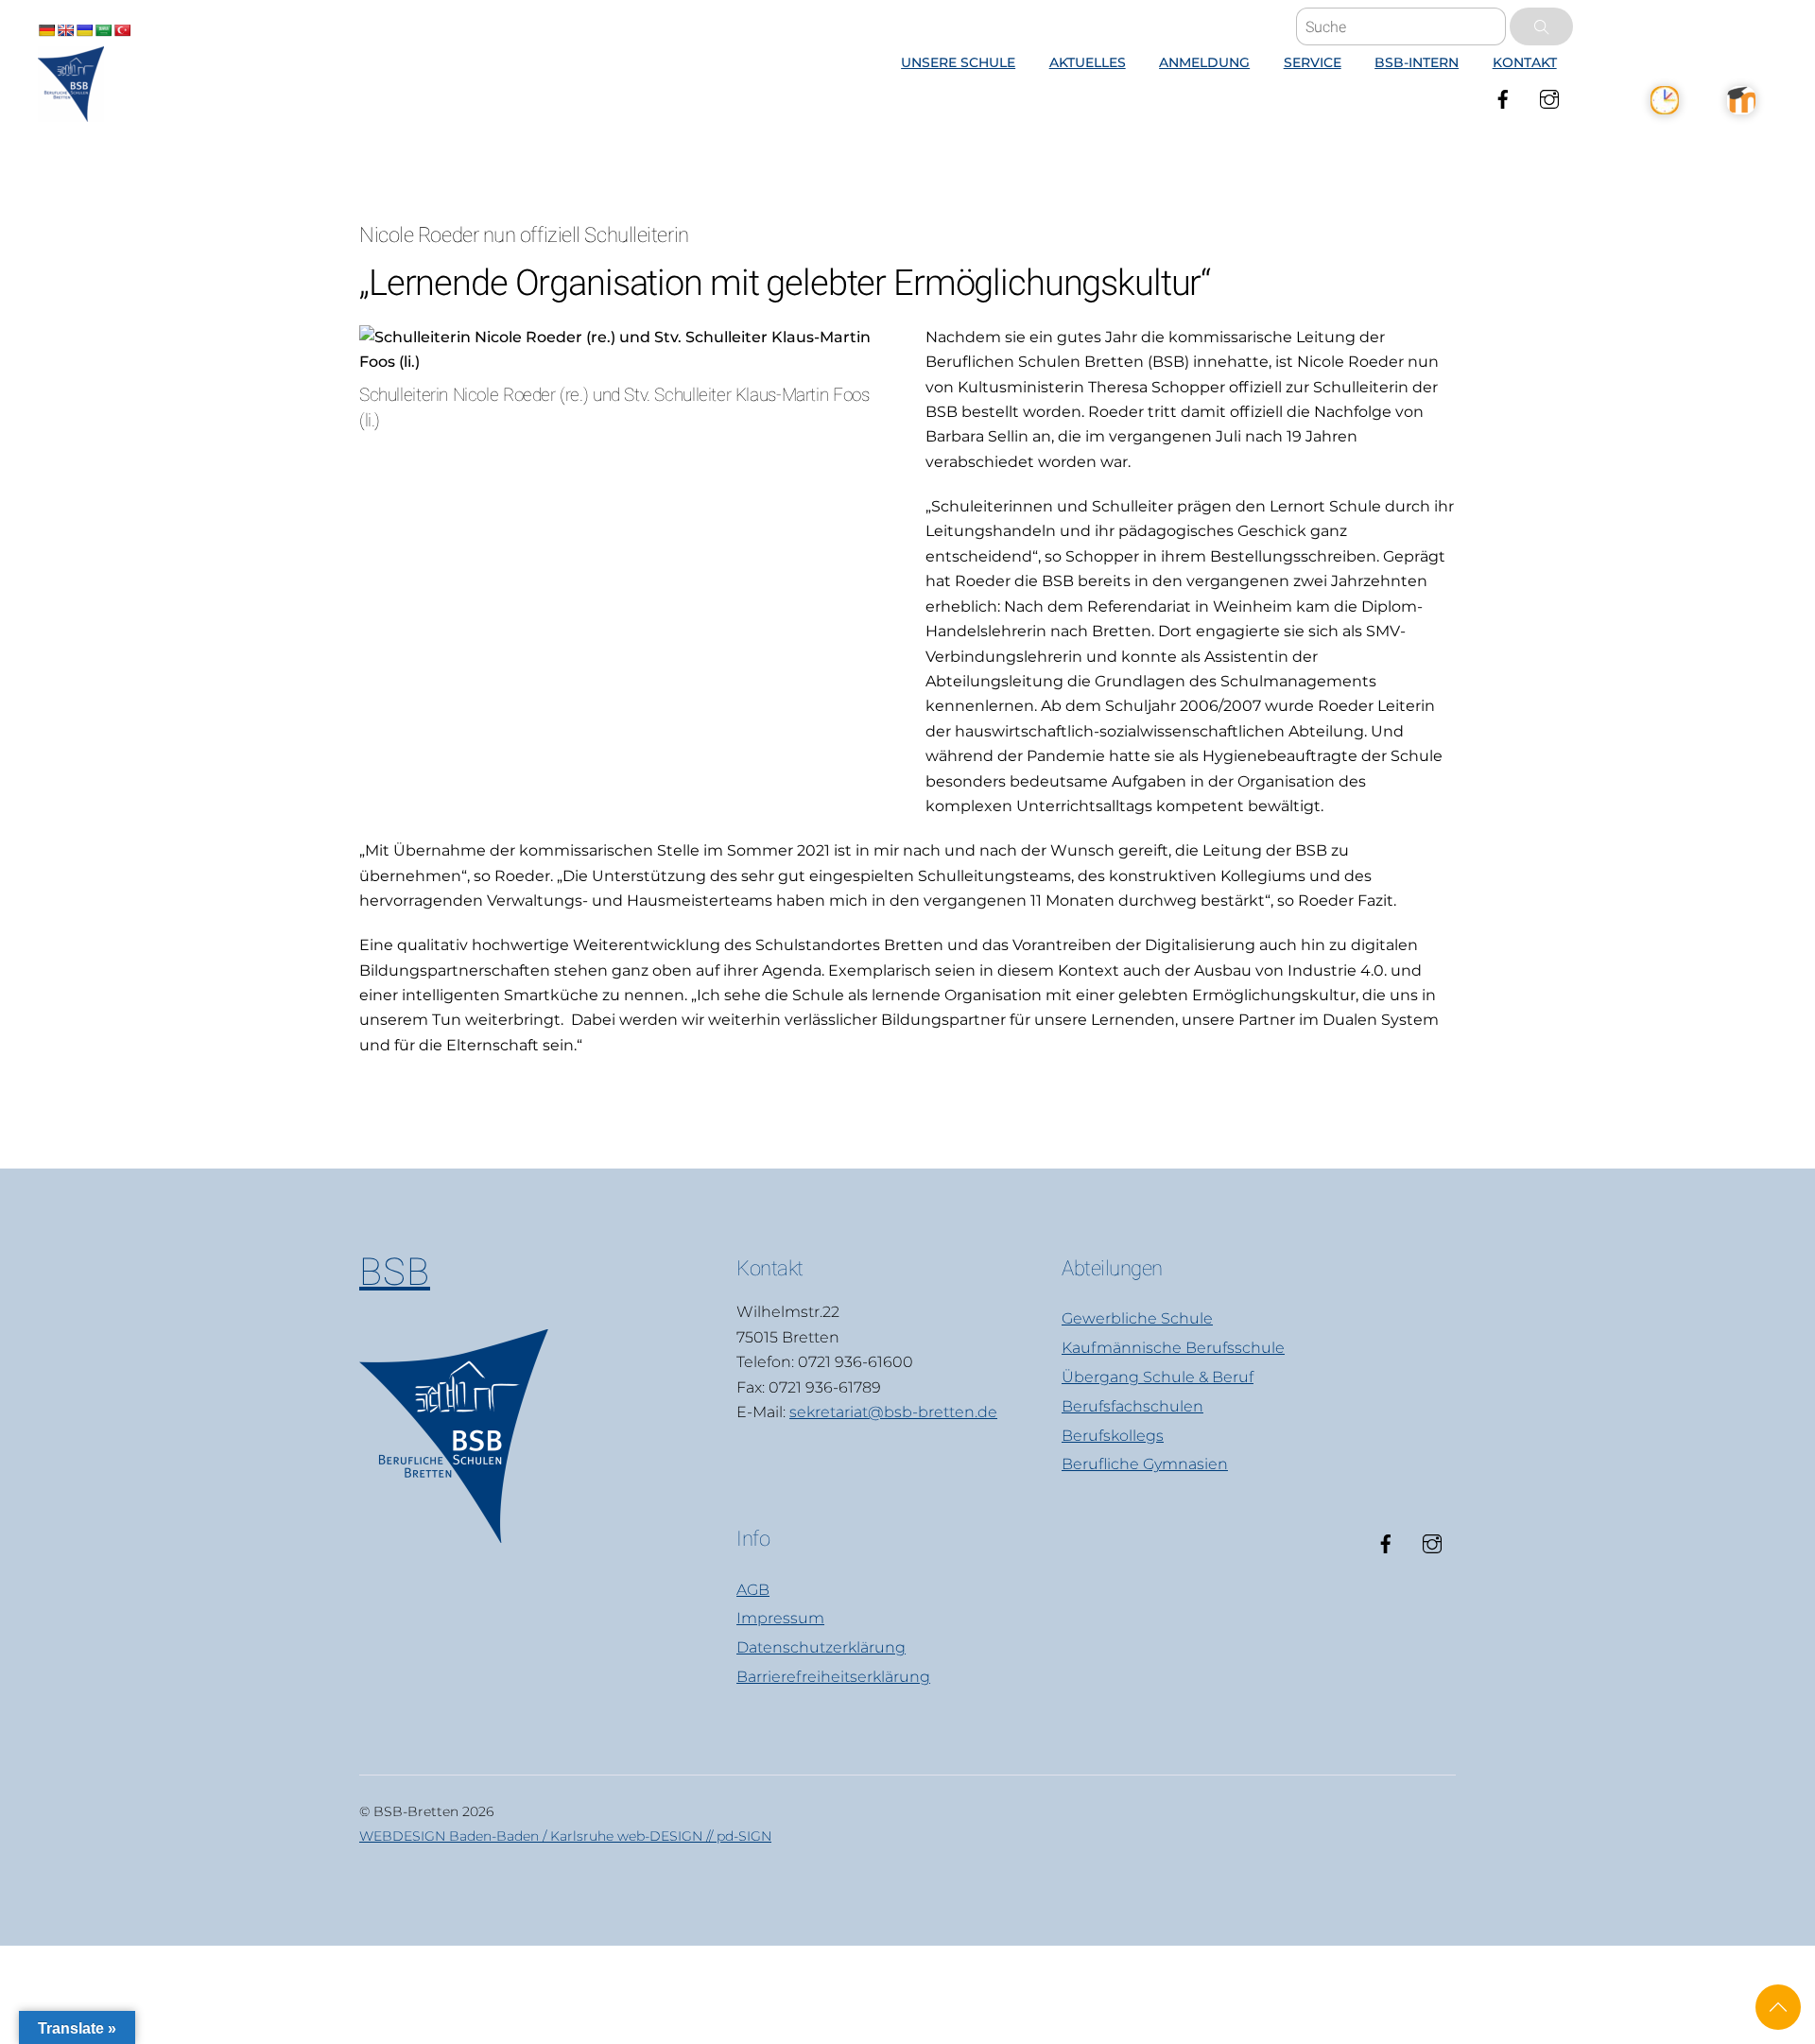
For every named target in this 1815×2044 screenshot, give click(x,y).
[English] (65, 30)
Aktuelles (1088, 62)
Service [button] (1313, 62)
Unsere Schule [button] (958, 62)
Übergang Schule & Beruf (1158, 1377)
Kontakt (1525, 62)
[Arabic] (103, 30)
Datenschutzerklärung (821, 1647)
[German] (46, 30)
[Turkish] (122, 30)
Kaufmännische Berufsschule (1173, 1348)
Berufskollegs (1113, 1436)
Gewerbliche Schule (1137, 1318)
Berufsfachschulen (1132, 1406)
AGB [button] (753, 1590)
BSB (395, 1272)
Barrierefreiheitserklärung (833, 1677)
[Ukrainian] (84, 30)
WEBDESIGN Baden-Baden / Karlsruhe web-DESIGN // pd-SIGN (565, 1836)
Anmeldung (1204, 62)
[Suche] (1541, 26)
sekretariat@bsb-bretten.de (893, 1412)
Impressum (780, 1618)
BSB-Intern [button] (1417, 62)
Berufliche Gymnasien (1145, 1464)
